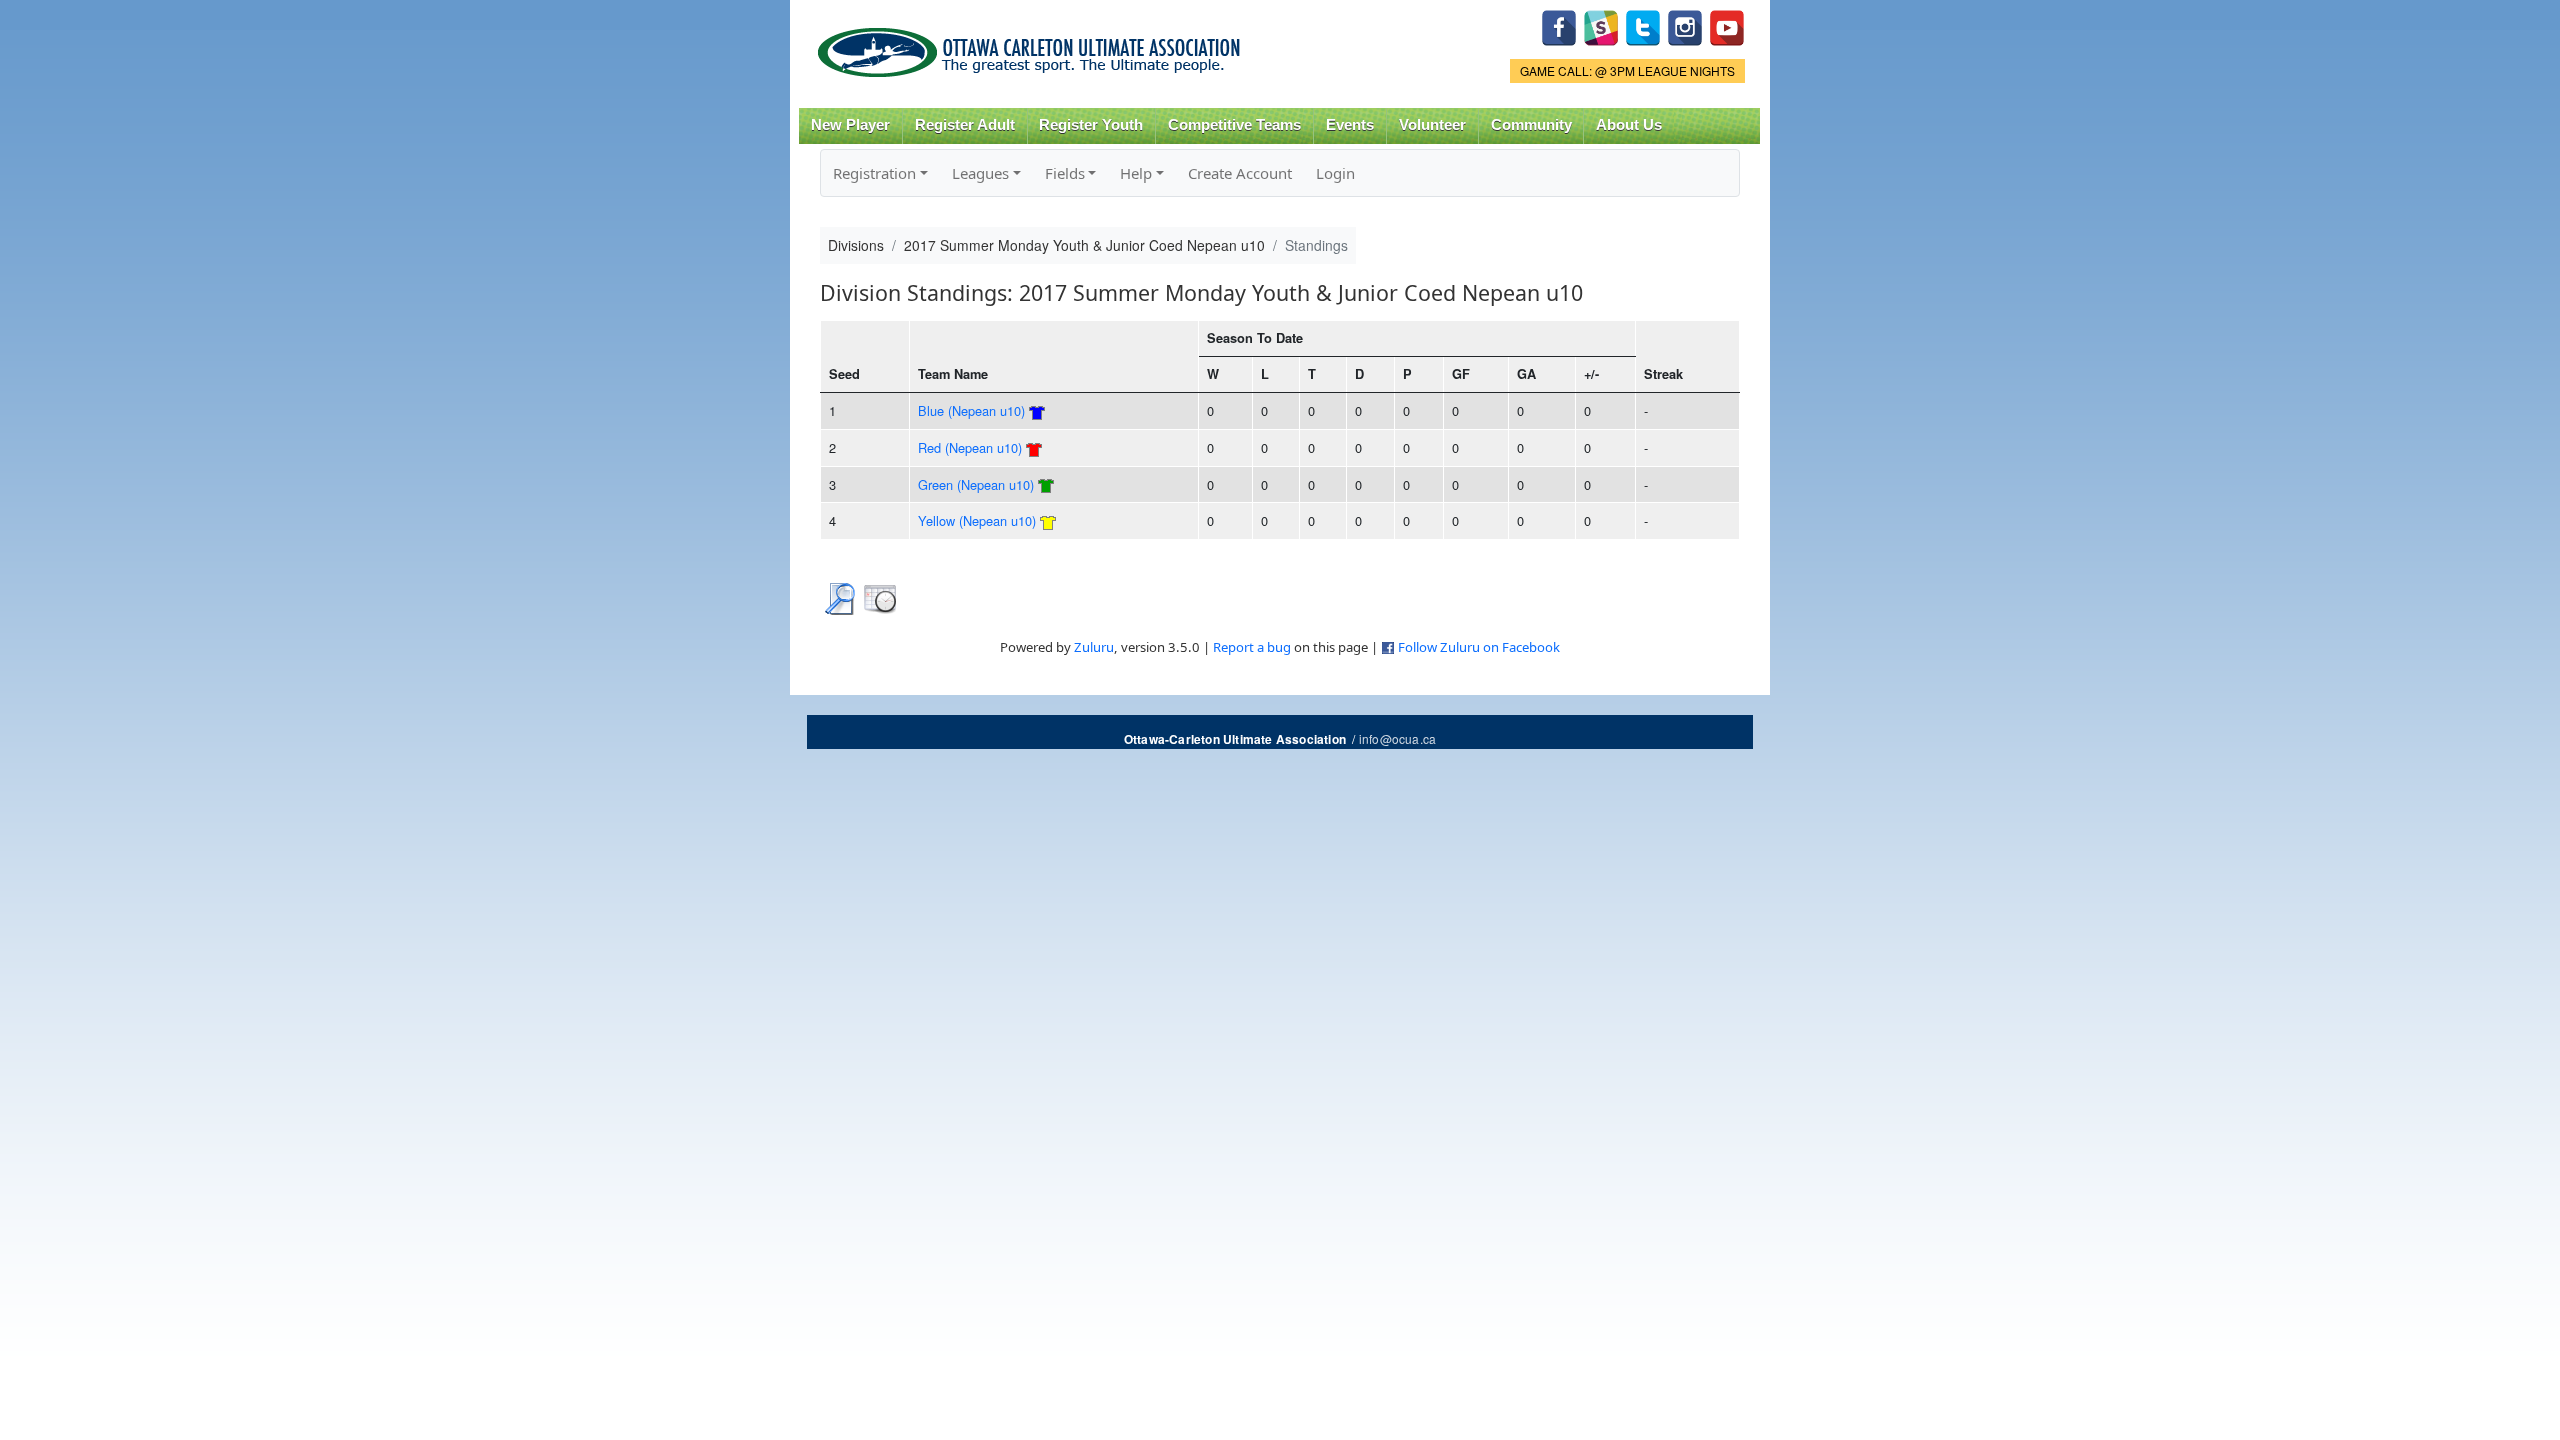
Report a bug (1252, 647)
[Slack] (1601, 25)
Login (1335, 173)
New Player (850, 125)
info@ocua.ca (1397, 738)
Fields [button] (1065, 173)
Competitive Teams (1234, 125)
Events (1350, 125)
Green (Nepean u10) (976, 484)
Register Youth (1091, 125)
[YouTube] (1727, 25)
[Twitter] (1643, 25)
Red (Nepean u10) (970, 447)
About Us (1629, 125)
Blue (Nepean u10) (971, 410)
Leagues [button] (980, 173)
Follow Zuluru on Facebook (1479, 647)
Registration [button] (874, 173)
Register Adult (965, 125)
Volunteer (1432, 125)
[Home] (1032, 45)
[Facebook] (1559, 25)
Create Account (1240, 173)
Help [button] (1136, 173)
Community (1531, 125)
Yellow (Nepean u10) (977, 520)
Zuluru (1094, 647)
